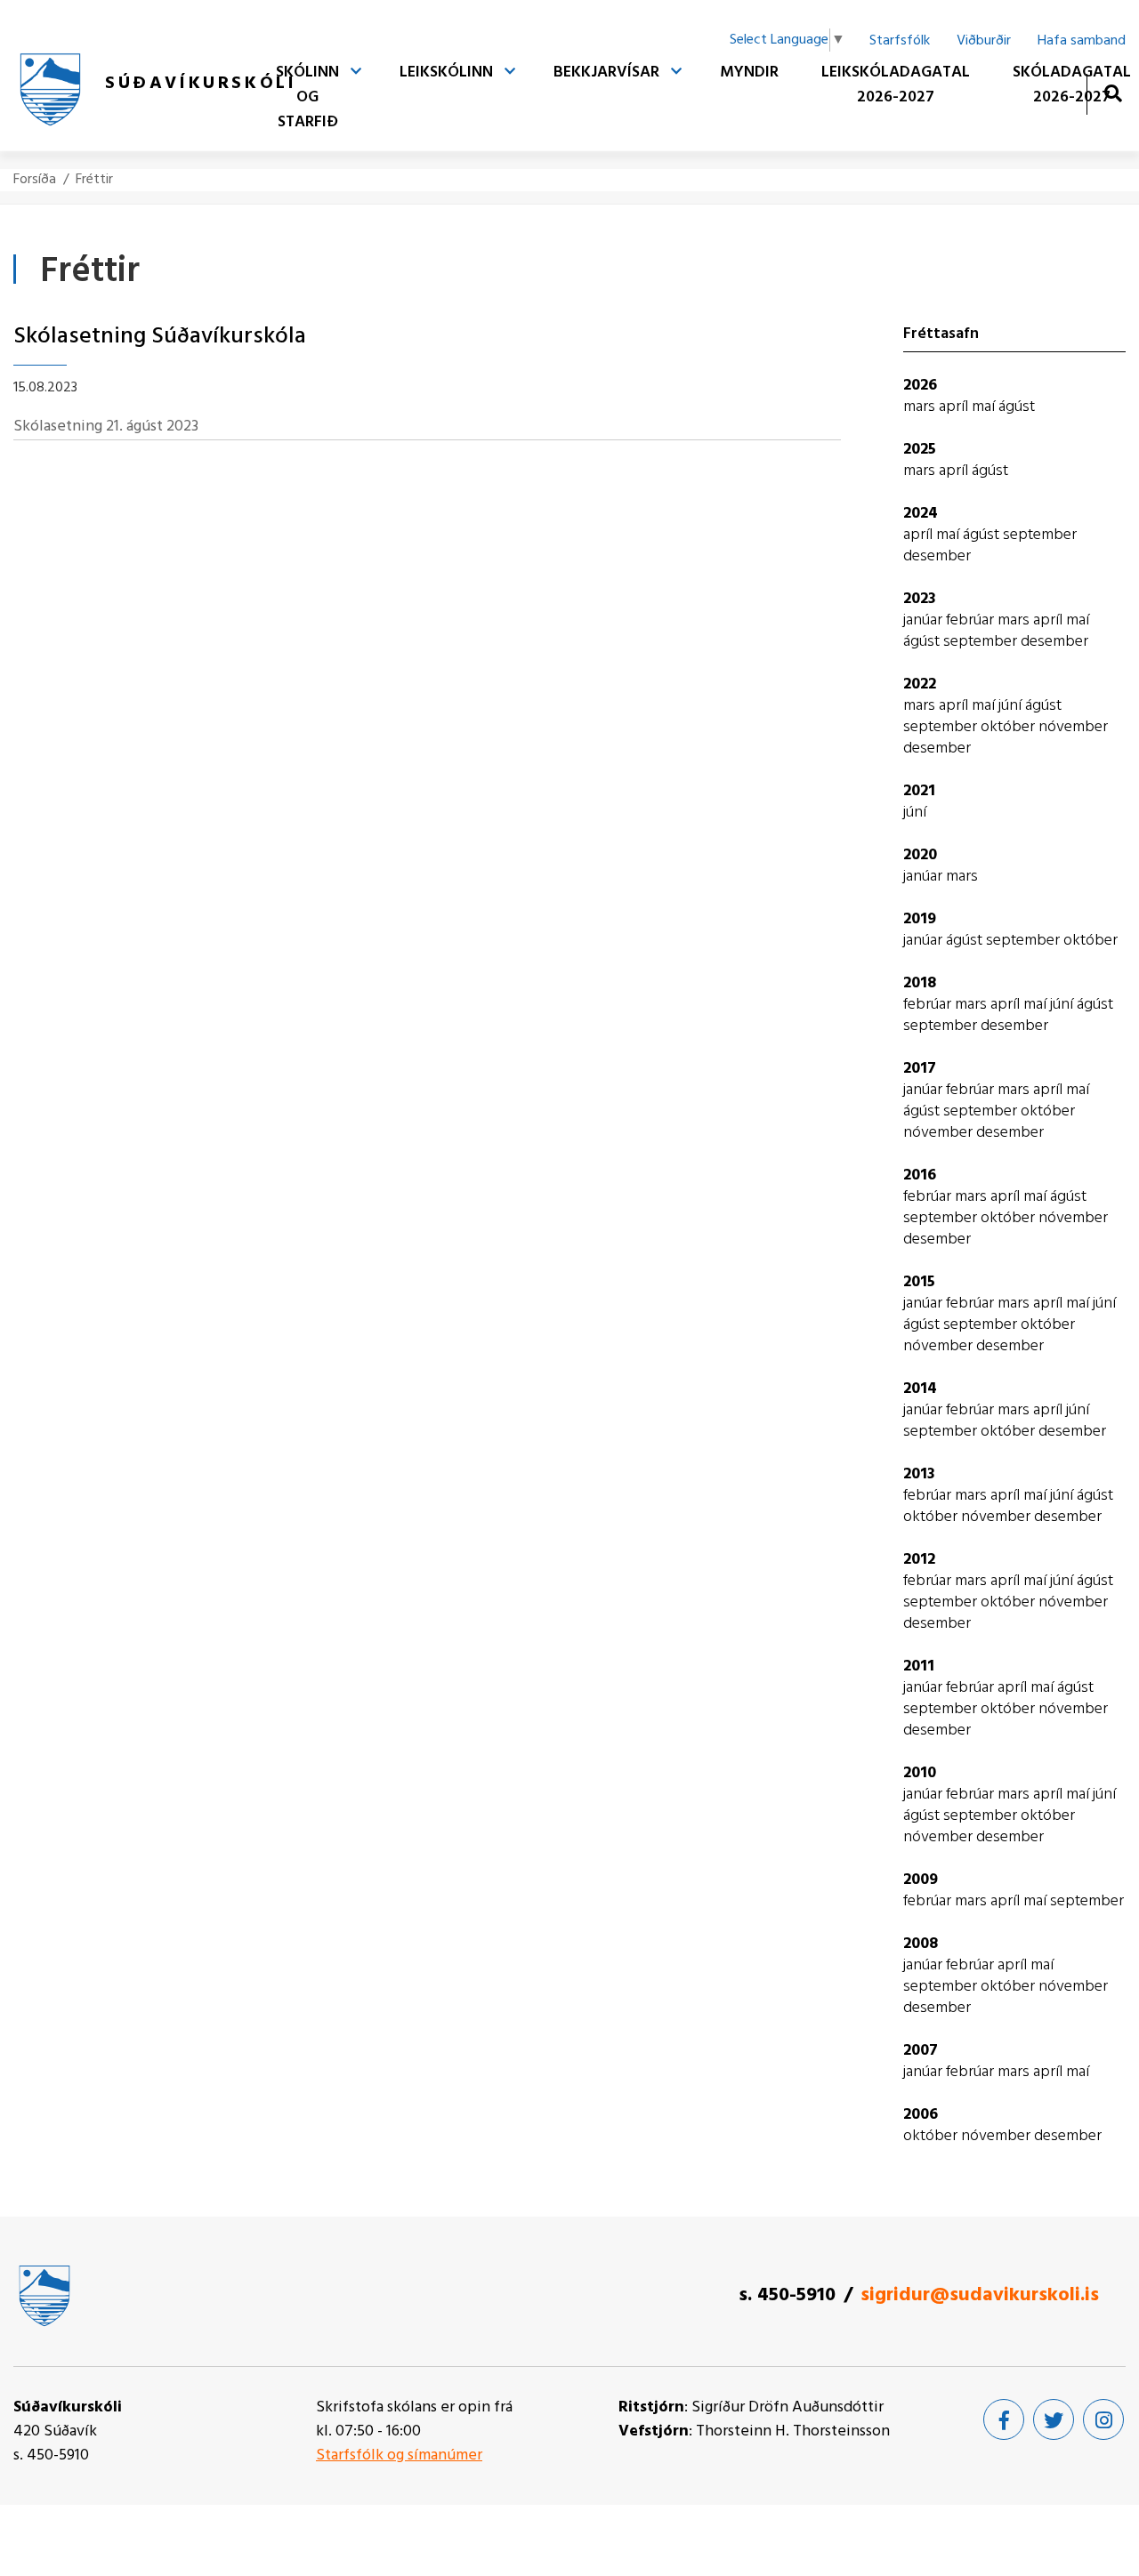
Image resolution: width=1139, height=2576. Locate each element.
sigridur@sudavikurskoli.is (980, 2295)
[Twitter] (1054, 2419)
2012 (919, 1560)
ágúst (1017, 407)
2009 (921, 1880)
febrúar (972, 620)
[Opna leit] (1113, 93)
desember (937, 556)
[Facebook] (1004, 2419)
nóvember (1073, 727)
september (1040, 535)
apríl (955, 407)
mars (921, 407)
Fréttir (94, 180)
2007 (921, 2051)
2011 (919, 1666)
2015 (919, 1282)
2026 (920, 386)
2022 (920, 684)
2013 (919, 1474)
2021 (919, 791)
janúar (925, 620)
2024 (921, 514)
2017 (920, 1069)
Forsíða (35, 180)
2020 (920, 855)
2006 (921, 2115)
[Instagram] (1103, 2419)
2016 (920, 1175)
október (1010, 727)
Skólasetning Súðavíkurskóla (160, 337)
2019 (920, 919)
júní (1012, 706)
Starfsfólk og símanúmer (399, 2455)
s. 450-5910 (787, 2295)
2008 (921, 1944)
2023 (920, 599)
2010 (920, 1773)
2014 (920, 1389)
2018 (920, 983)
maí (985, 407)
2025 (920, 450)
